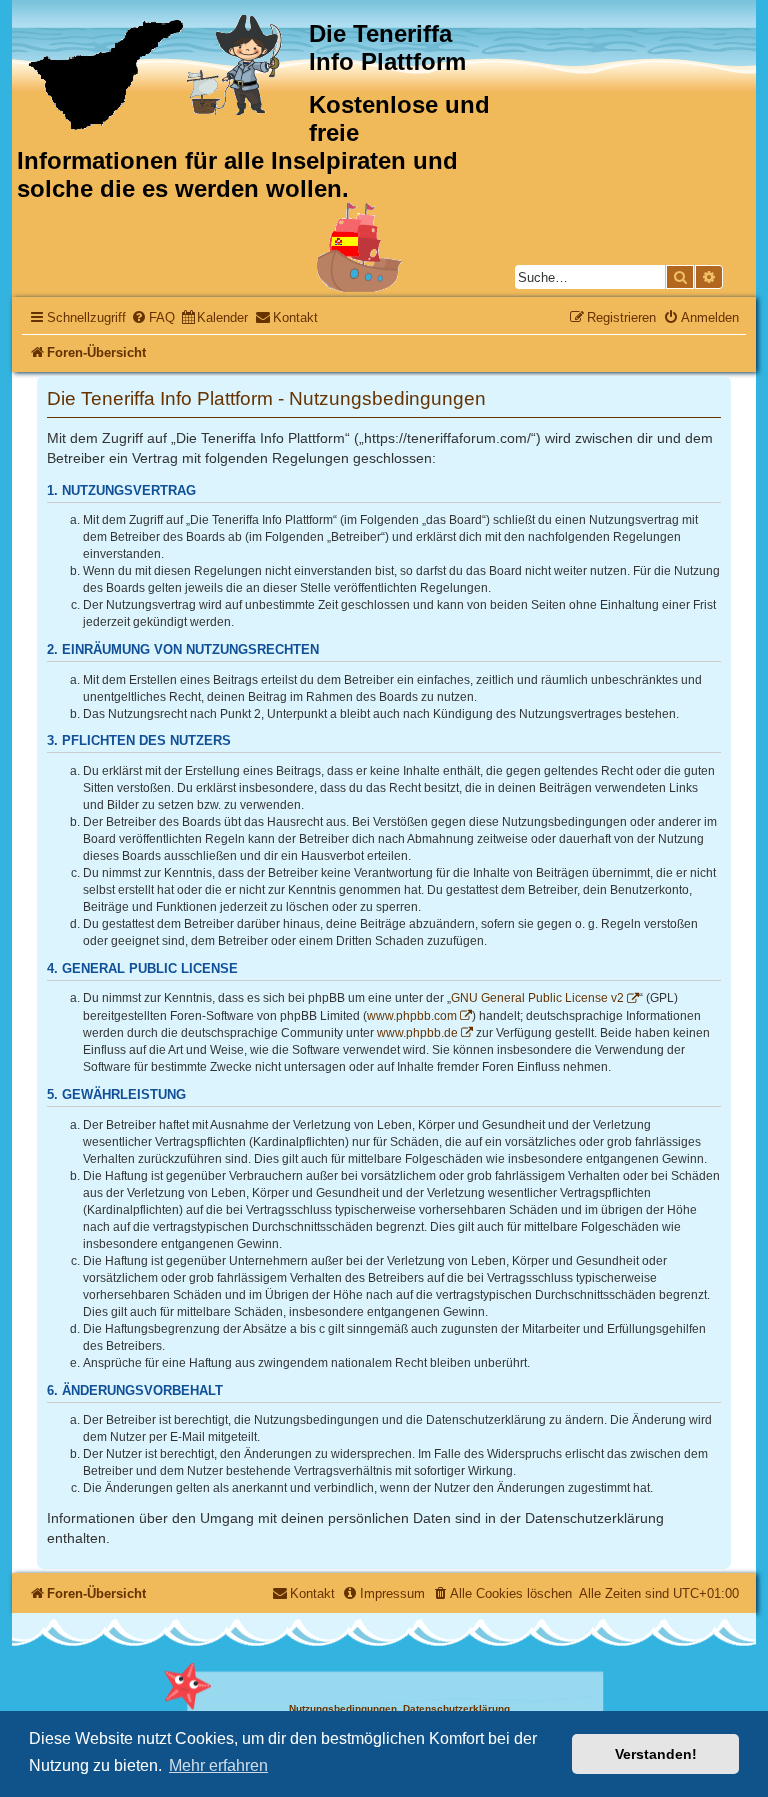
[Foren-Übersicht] (163, 72)
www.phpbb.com (412, 1016)
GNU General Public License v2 (537, 998)
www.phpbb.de (417, 1033)
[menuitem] (153, 317)
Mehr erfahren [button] (218, 1765)
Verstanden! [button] (656, 1754)
